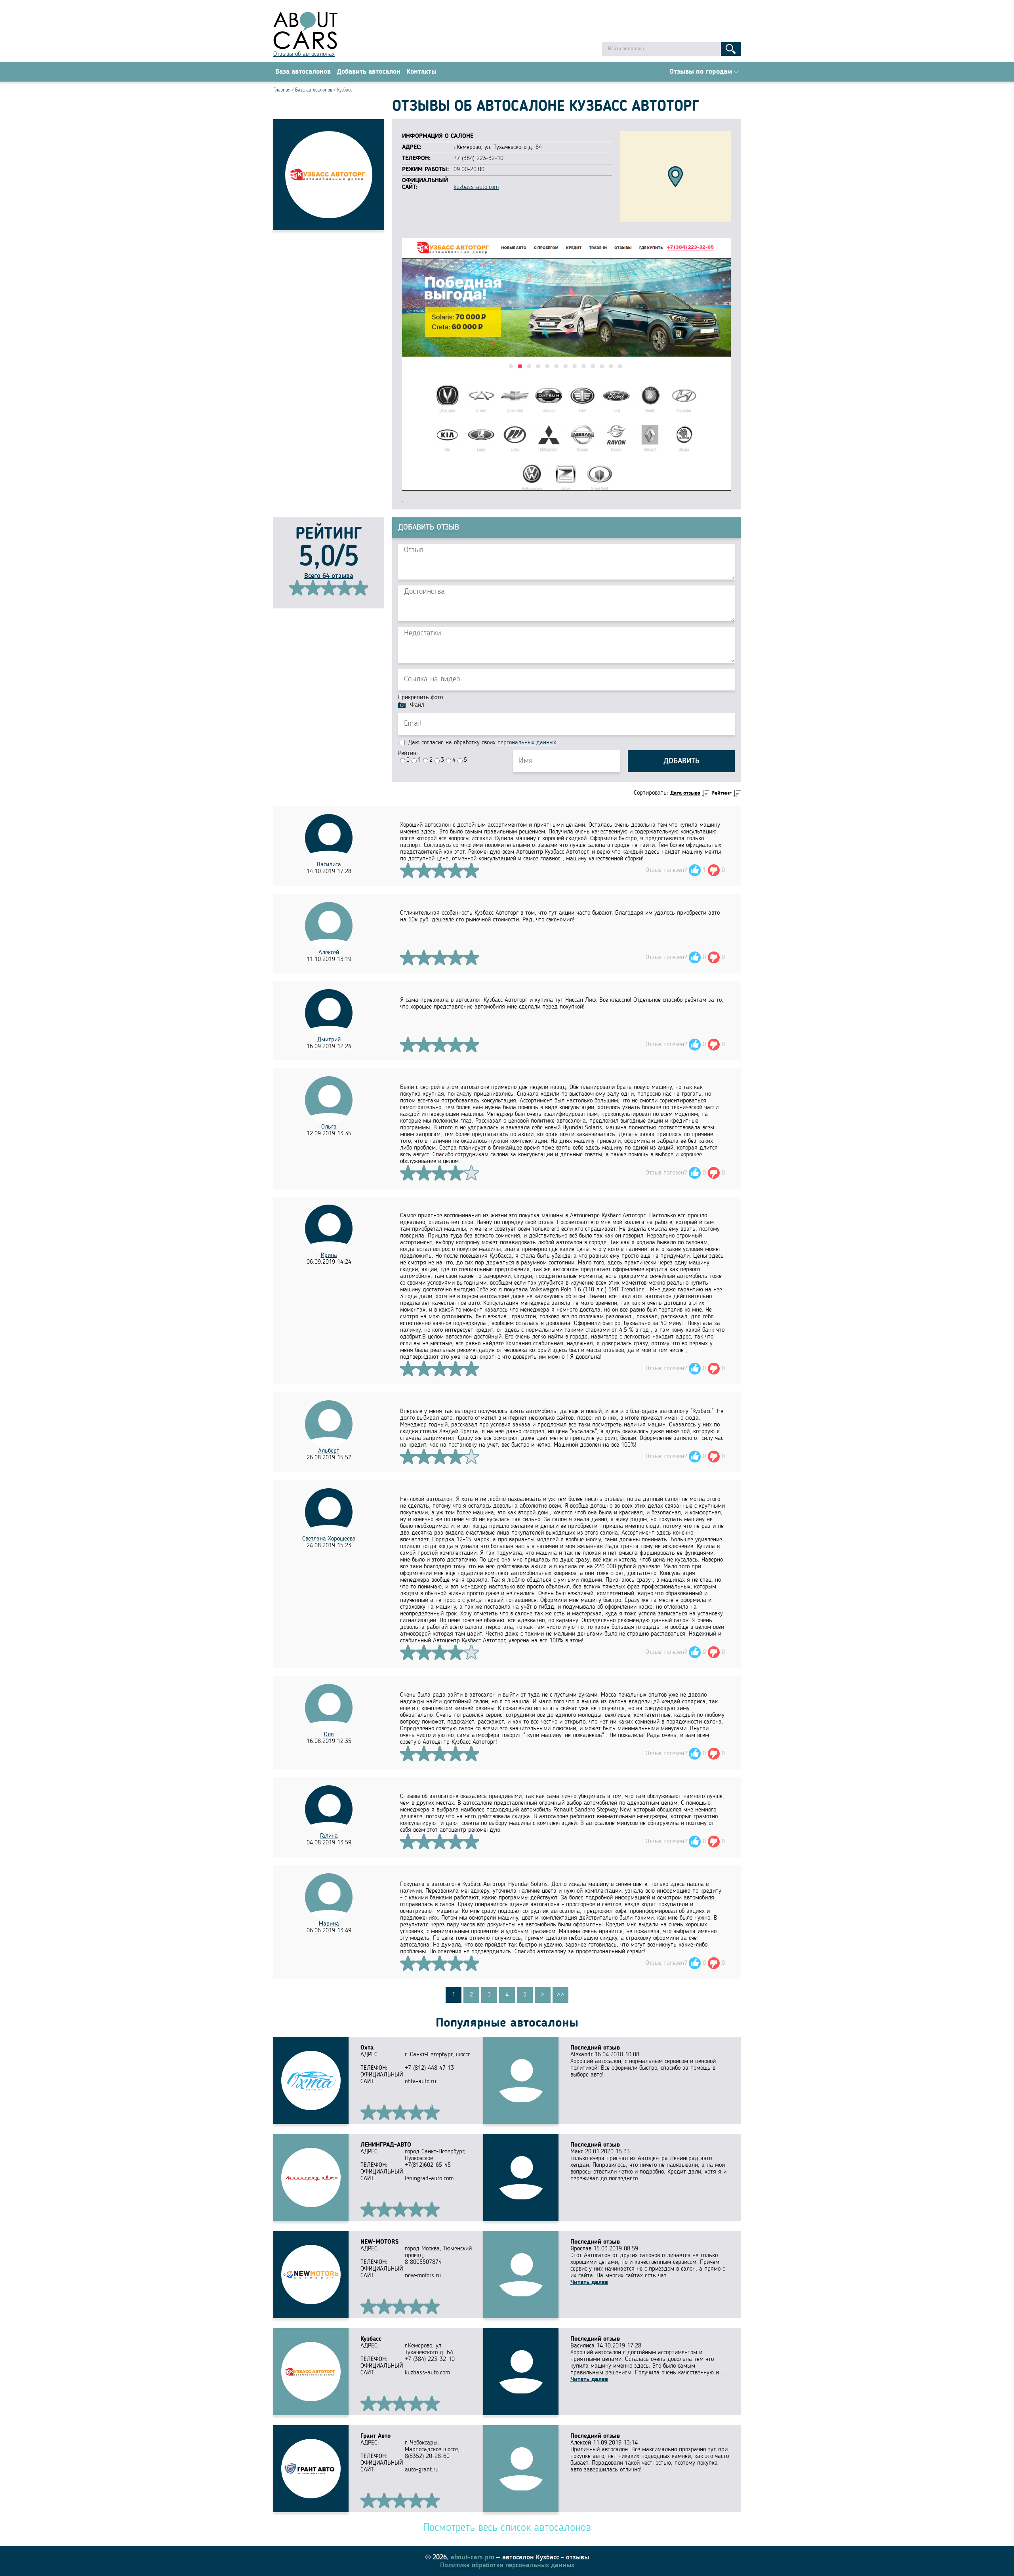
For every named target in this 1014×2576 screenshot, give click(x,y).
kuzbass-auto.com (476, 187)
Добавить (681, 761)
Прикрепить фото (420, 698)
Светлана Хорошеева (329, 1539)
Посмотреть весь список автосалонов (507, 2528)
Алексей (329, 953)
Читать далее (589, 2282)
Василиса (329, 865)
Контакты (421, 72)
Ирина (329, 1255)
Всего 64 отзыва (329, 576)
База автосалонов (303, 72)
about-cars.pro (473, 2557)
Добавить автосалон (369, 72)
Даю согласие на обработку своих (481, 743)
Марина (329, 1924)
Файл (417, 705)
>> (560, 1995)
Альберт (329, 1451)
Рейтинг (408, 753)
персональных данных (527, 743)
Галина (329, 1836)
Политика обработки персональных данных (507, 2565)
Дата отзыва (685, 793)
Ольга (329, 1127)
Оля (329, 1735)
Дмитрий (329, 1040)
